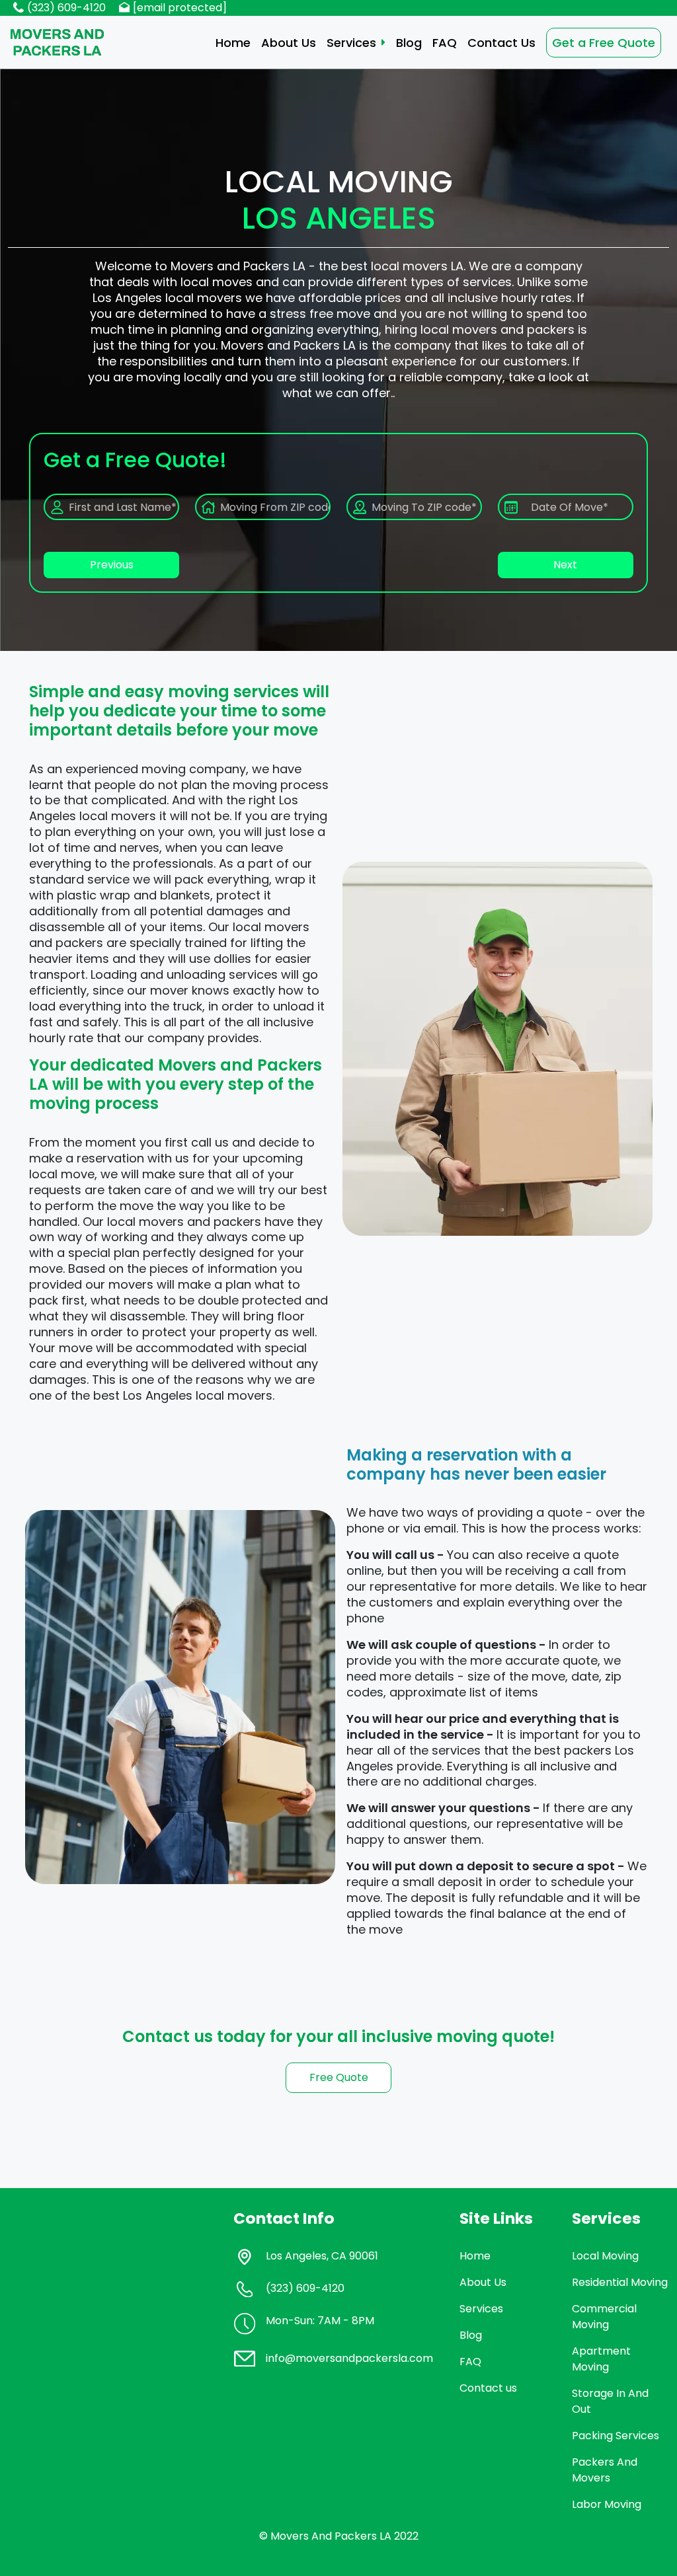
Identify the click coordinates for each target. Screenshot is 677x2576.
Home (233, 43)
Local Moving (605, 2256)
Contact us (488, 2388)
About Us (289, 43)
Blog (409, 43)
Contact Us (501, 43)
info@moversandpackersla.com (349, 2358)
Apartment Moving (601, 2359)
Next (565, 565)
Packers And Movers (605, 2470)
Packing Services (616, 2436)
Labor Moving (607, 2504)
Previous (112, 565)
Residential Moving (620, 2282)
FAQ (445, 43)
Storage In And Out (610, 2401)
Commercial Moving (604, 2317)
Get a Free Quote (604, 43)
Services (351, 43)
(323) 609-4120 (66, 8)
